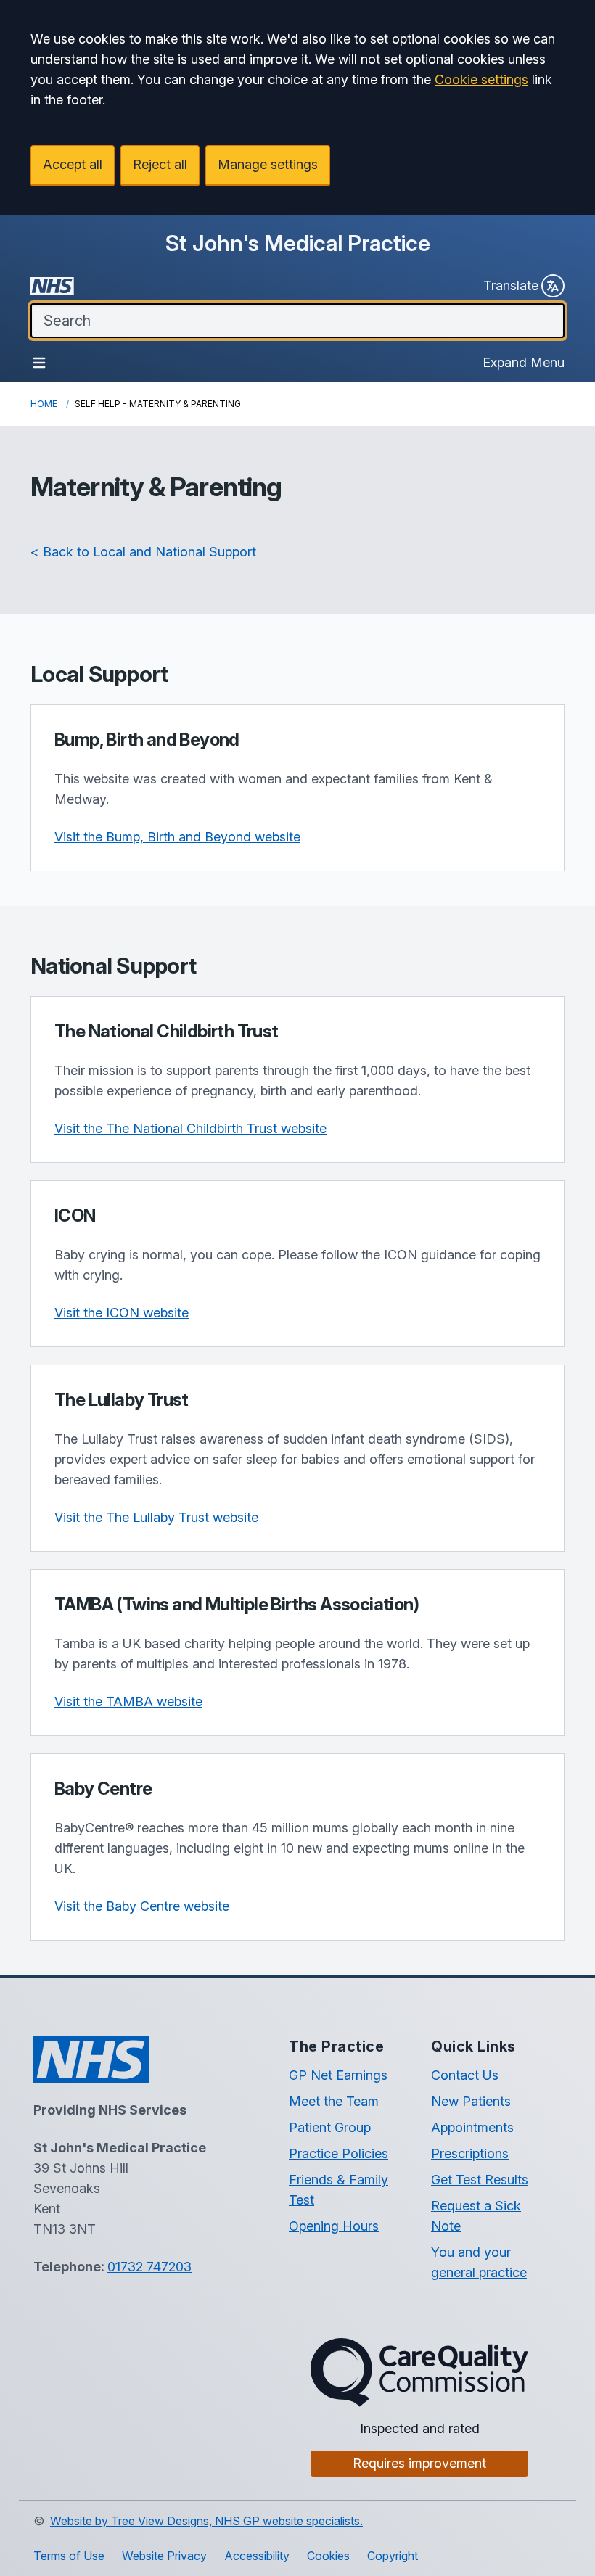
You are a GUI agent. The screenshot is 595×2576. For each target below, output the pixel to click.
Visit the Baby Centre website (142, 1906)
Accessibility (257, 2556)
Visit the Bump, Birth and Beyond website (177, 837)
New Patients (471, 2101)
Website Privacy (164, 2556)
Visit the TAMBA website (128, 1701)
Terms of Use (69, 2556)
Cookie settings (481, 79)
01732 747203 (149, 2267)
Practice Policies (338, 2153)
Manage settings (268, 164)
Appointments (472, 2127)
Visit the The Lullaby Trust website (156, 1517)
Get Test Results (480, 2180)
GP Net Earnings (338, 2075)
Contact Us (465, 2075)
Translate (511, 285)
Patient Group (330, 2127)
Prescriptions (470, 2153)
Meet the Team (334, 2101)
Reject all (160, 164)
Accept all (73, 164)
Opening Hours (334, 2226)
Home (44, 404)
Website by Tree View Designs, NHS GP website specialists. (206, 2521)
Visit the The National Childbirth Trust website (190, 1128)
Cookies (328, 2556)
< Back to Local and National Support (143, 552)
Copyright (393, 2556)
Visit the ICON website (122, 1313)
